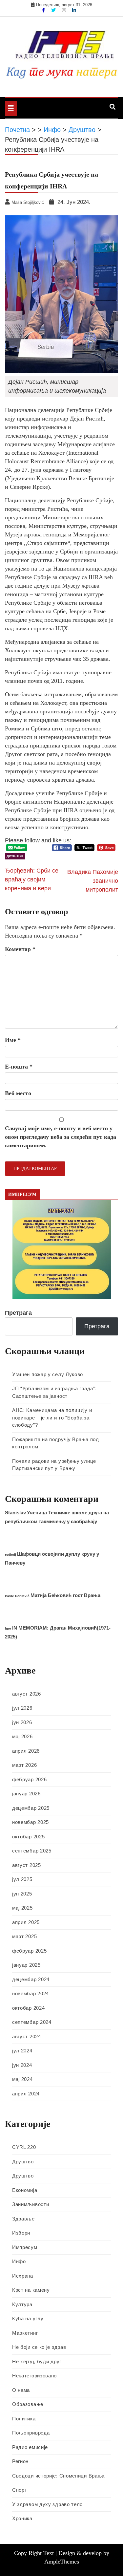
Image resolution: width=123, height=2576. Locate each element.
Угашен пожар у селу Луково (48, 1374)
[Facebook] (44, 10)
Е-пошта (19, 1067)
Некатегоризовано (34, 2376)
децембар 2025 (31, 1808)
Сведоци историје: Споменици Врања (58, 2476)
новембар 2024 (31, 1993)
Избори (21, 2233)
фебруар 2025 (29, 1951)
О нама (21, 2390)
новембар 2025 (31, 1822)
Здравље (23, 2219)
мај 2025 (22, 1908)
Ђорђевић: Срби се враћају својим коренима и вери (32, 879)
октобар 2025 (28, 1837)
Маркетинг (25, 2333)
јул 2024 (22, 2051)
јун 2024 (22, 2065)
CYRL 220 (24, 2147)
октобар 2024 (28, 2008)
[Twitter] (54, 10)
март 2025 (24, 1936)
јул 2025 (22, 1879)
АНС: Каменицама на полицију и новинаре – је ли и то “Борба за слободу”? (52, 1418)
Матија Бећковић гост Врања (65, 1595)
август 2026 (27, 1694)
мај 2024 (22, 2079)
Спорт (20, 2490)
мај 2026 (22, 1736)
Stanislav (15, 1513)
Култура (22, 2304)
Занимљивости (31, 2204)
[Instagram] (65, 10)
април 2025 (26, 1922)
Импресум (25, 2247)
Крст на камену (31, 2290)
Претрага (18, 1313)
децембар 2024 (31, 1979)
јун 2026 (22, 1722)
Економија (25, 2190)
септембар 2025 (32, 1851)
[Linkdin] (74, 10)
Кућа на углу (28, 2318)
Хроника (22, 2518)
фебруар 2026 (29, 1779)
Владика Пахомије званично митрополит (93, 881)
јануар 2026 (26, 1794)
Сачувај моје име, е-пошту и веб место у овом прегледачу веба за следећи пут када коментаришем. (61, 1137)
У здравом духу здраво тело (47, 2504)
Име (13, 1040)
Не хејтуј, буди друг (37, 2361)
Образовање (28, 2404)
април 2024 (26, 2094)
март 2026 (24, 1765)
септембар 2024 (32, 2022)
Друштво (15, 856)
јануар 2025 (26, 1965)
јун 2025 (22, 1894)
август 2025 (27, 1865)
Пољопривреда (31, 2433)
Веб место (18, 1093)
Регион (20, 2461)
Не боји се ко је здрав (39, 2347)
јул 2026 (22, 1708)
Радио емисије (30, 2447)
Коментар (20, 949)
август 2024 (27, 2036)
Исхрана (23, 2276)
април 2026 (26, 1751)
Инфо (19, 2261)
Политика (24, 2419)
